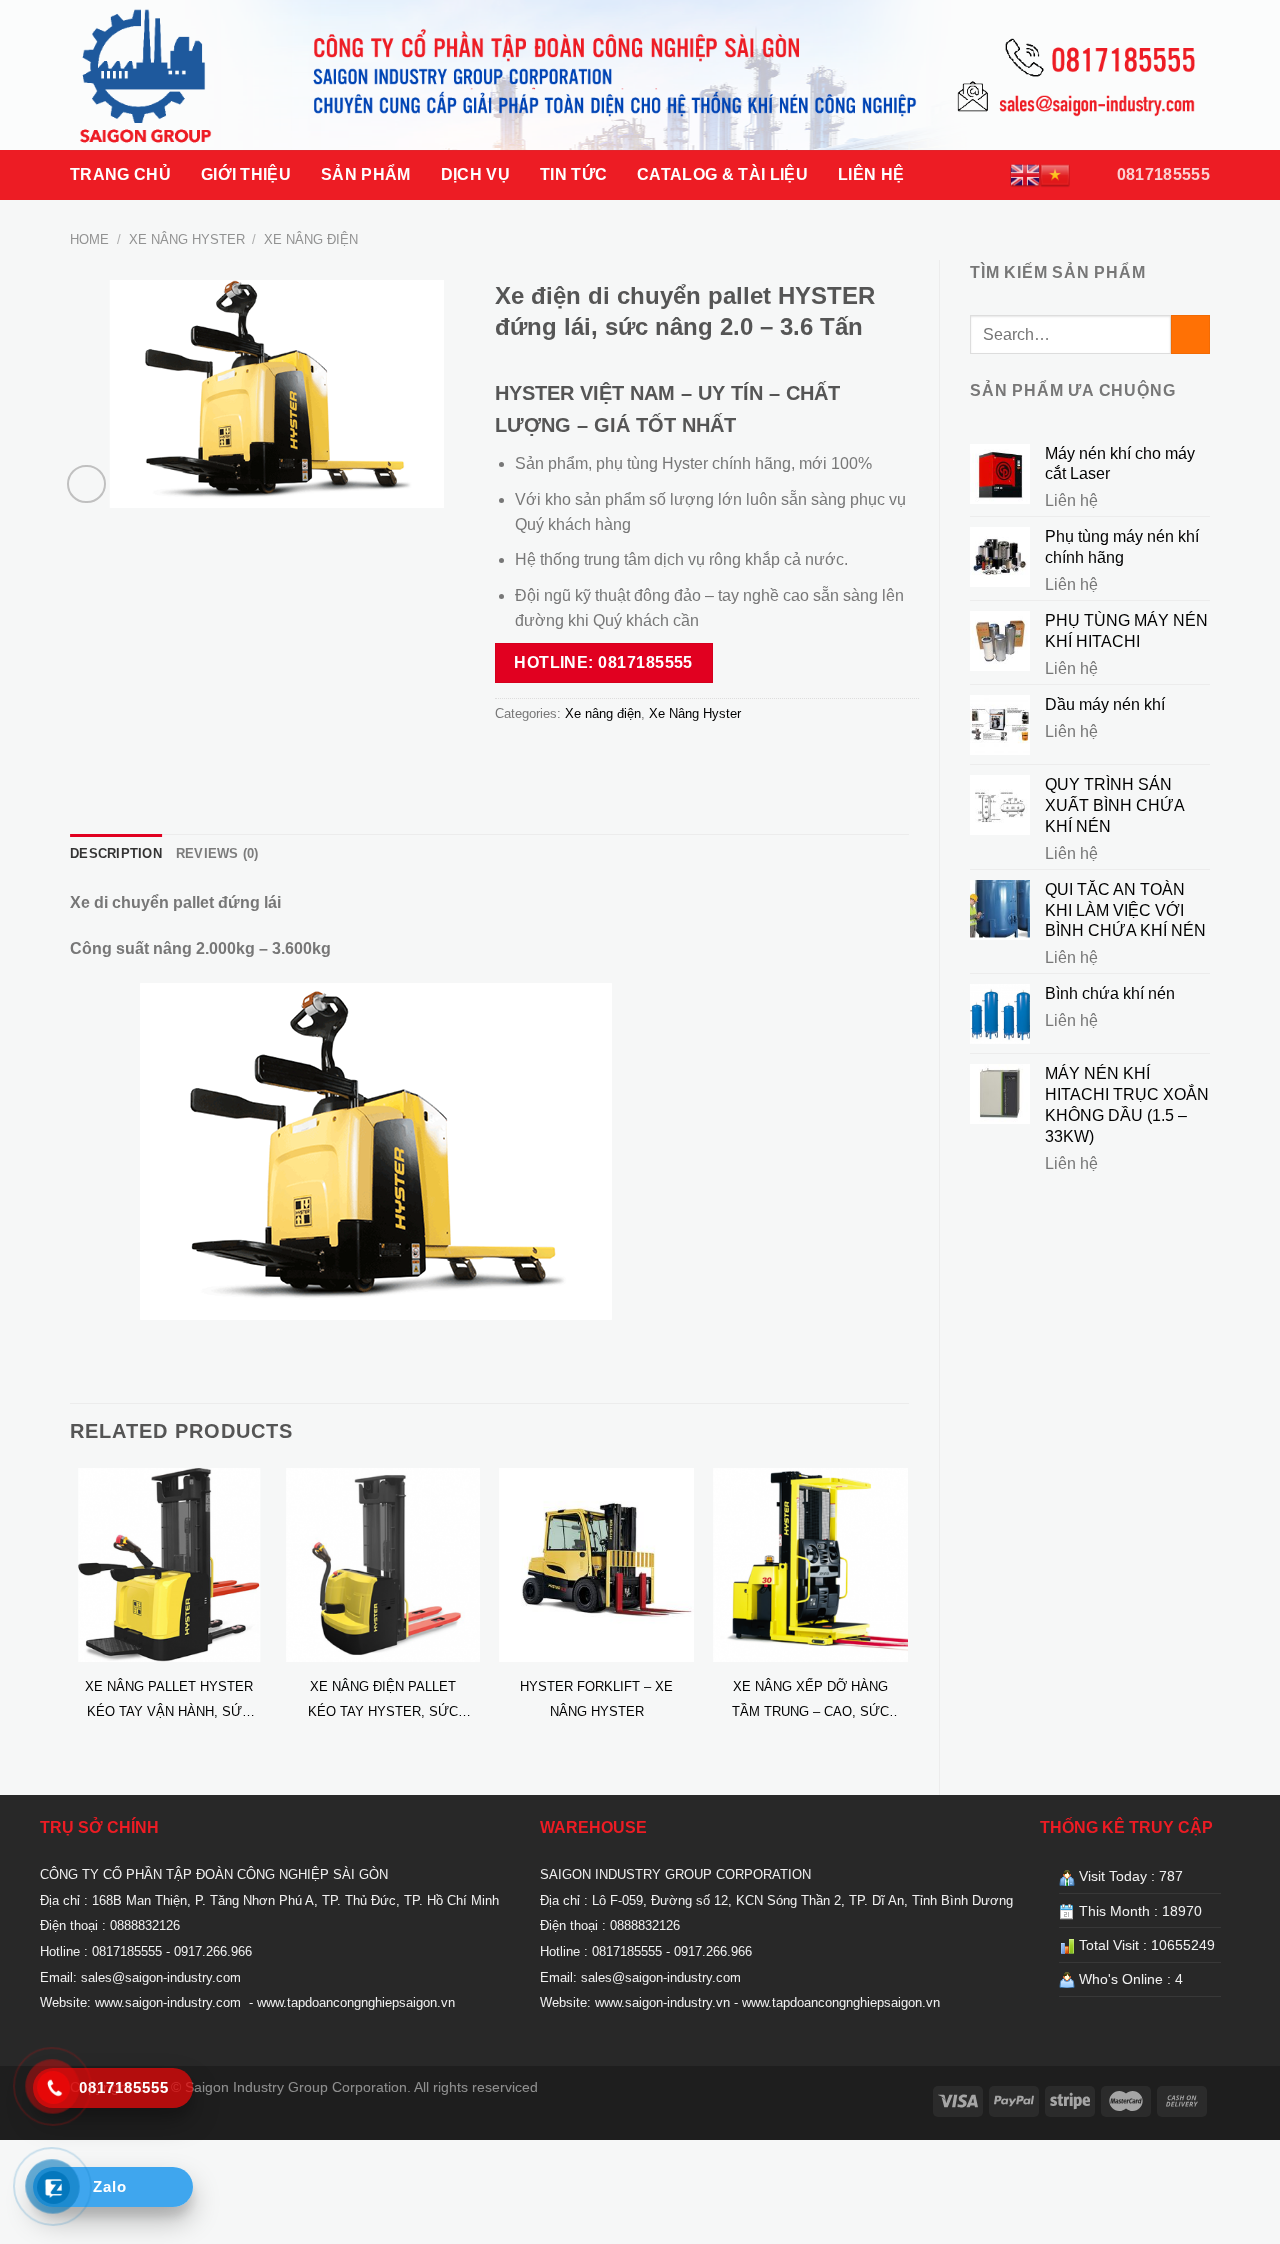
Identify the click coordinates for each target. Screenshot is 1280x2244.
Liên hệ (871, 174)
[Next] (908, 1614)
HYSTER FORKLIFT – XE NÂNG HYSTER (596, 1699)
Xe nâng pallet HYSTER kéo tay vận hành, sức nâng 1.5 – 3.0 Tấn (169, 1701)
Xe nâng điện (311, 239)
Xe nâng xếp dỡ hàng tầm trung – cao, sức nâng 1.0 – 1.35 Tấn (810, 1701)
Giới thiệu (246, 174)
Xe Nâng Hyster (187, 239)
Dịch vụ (475, 174)
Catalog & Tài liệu (722, 174)
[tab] (116, 854)
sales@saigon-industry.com (161, 1977)
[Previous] (71, 1614)
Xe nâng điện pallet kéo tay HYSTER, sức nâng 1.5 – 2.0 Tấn (383, 1701)
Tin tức (573, 174)
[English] (1025, 175)
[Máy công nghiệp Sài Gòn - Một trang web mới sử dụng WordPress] (170, 75)
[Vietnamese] (1055, 175)
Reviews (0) (217, 853)
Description (116, 853)
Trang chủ (120, 174)
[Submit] (1190, 334)
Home (89, 239)
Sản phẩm (366, 174)
